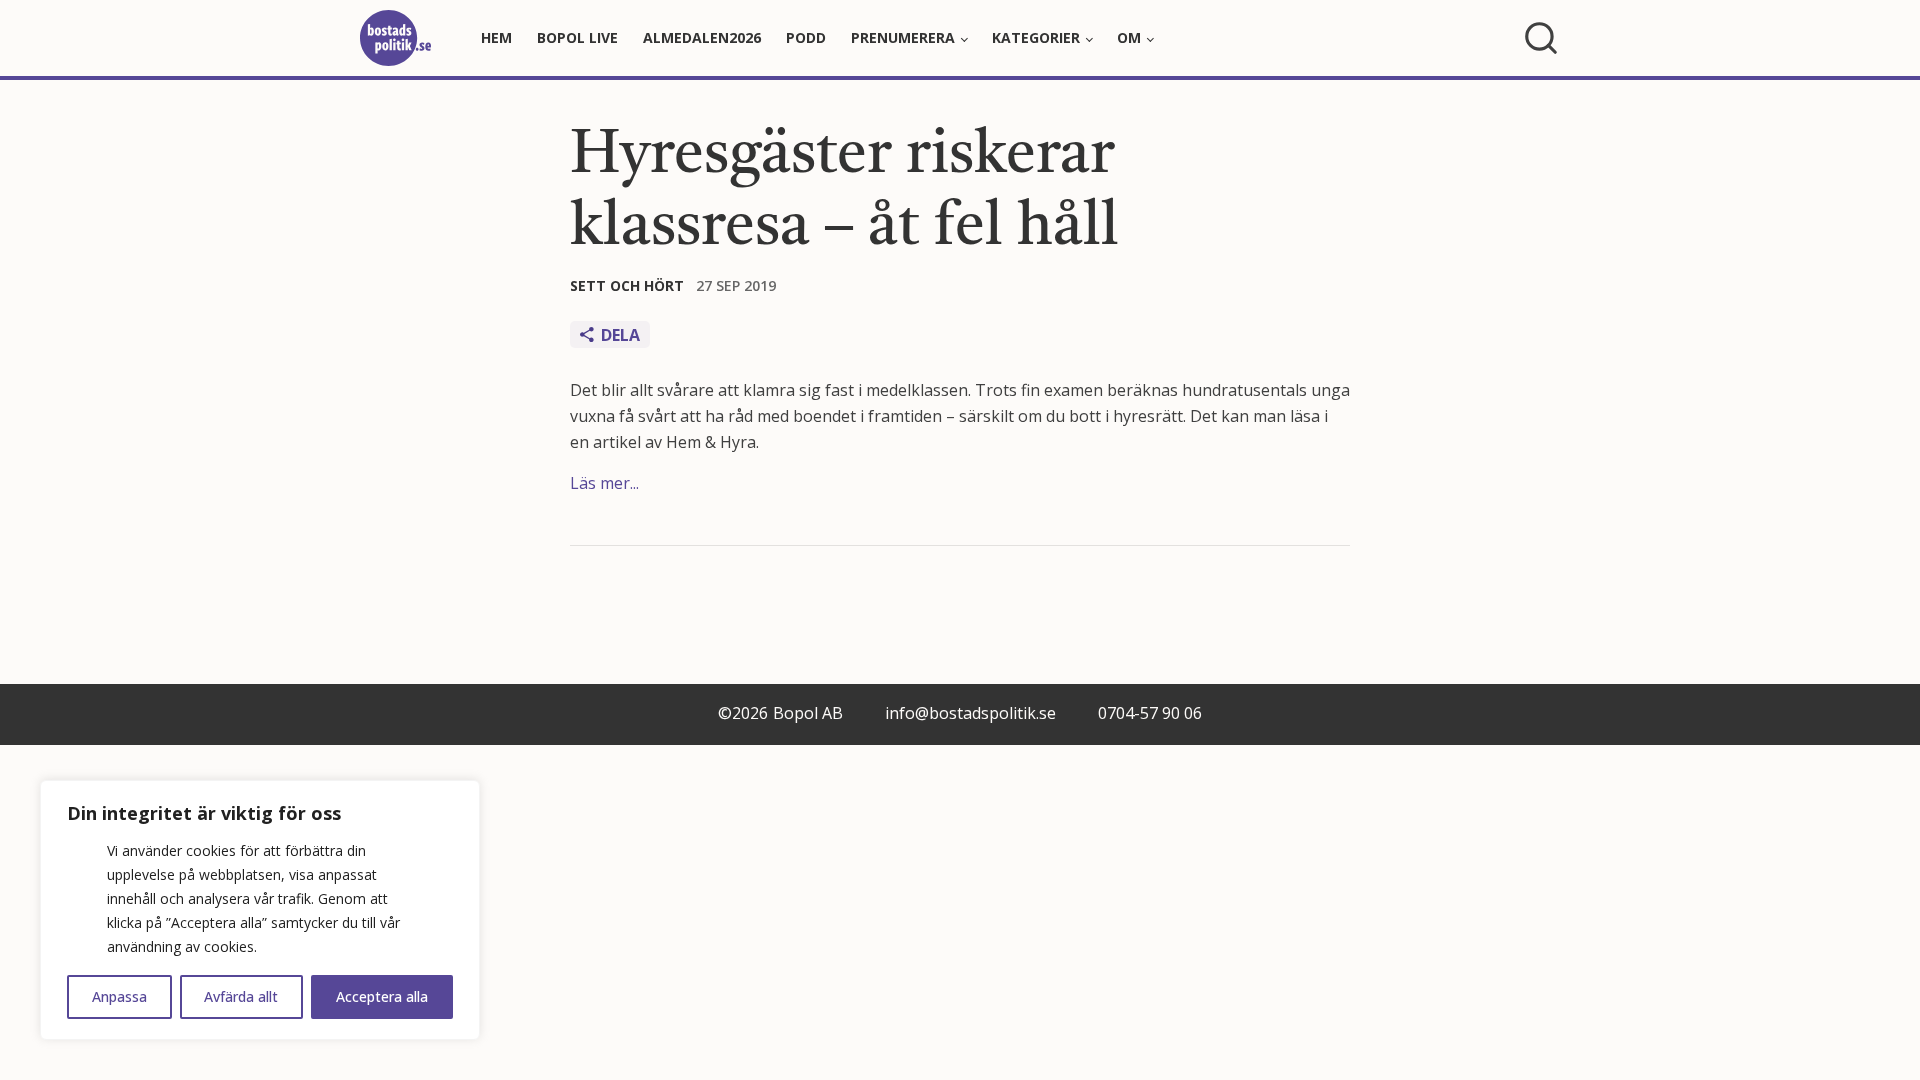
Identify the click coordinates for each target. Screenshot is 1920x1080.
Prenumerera (903, 37)
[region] (260, 910)
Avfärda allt (241, 996)
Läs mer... (604, 483)
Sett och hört (627, 285)
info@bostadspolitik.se (970, 713)
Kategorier (1036, 37)
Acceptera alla (382, 996)
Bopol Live (577, 37)
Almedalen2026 (702, 37)
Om (1129, 37)
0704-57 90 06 (1150, 713)
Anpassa (119, 996)
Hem (496, 37)
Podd (806, 37)
